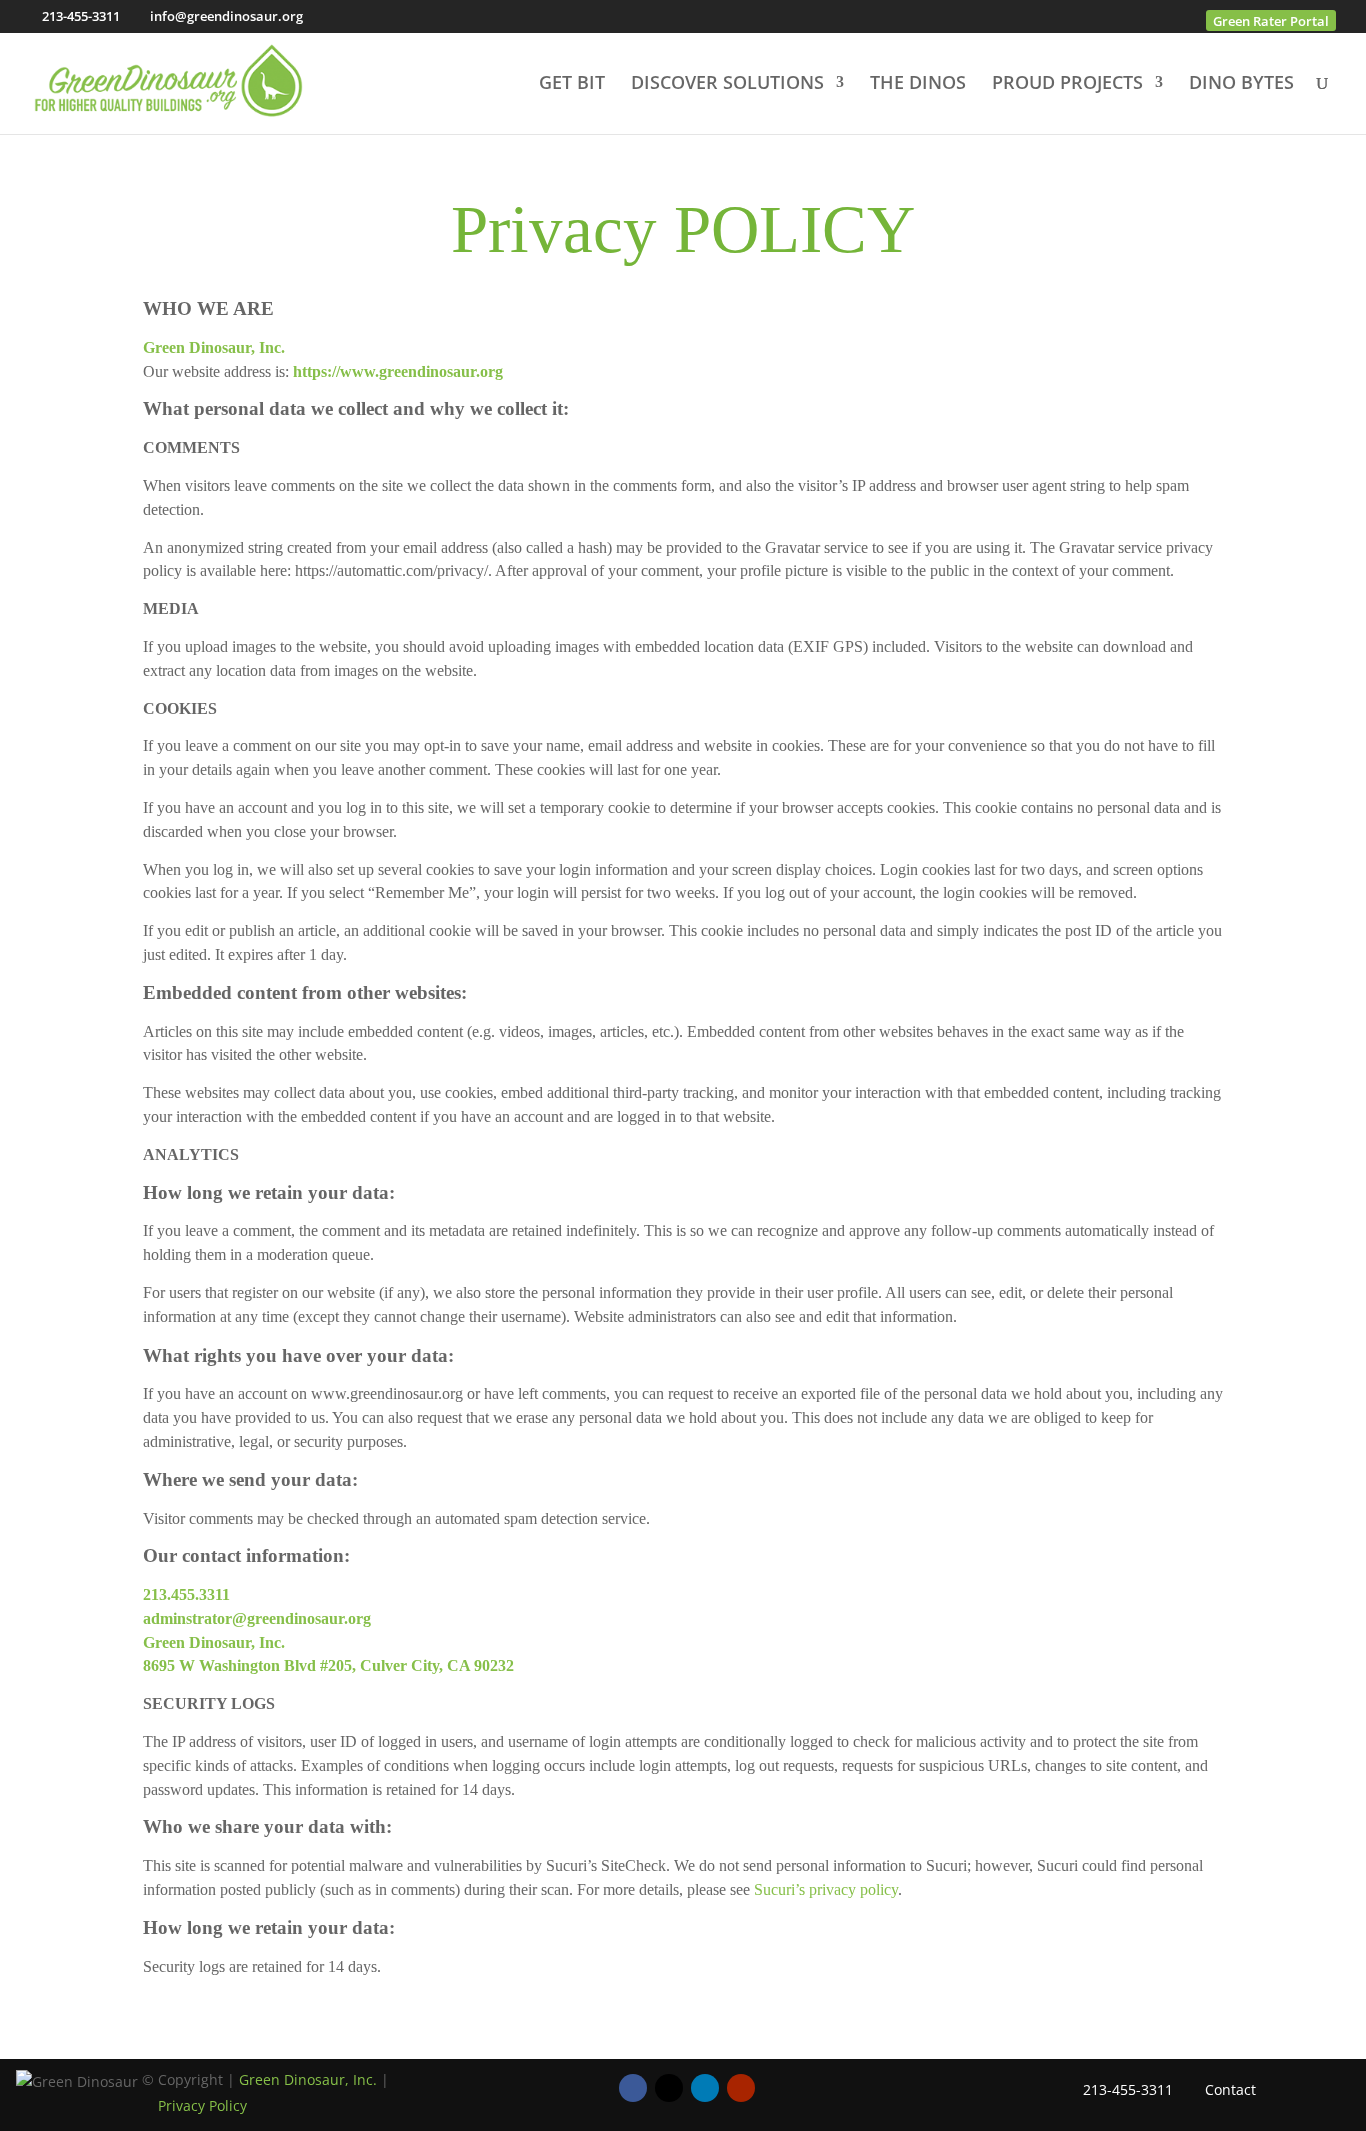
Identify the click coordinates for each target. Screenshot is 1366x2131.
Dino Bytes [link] (1241, 84)
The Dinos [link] (918, 84)
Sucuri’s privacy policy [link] (826, 1889)
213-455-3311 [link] (81, 16)
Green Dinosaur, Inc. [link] (308, 2079)
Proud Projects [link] (1067, 84)
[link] (168, 80)
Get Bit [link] (572, 84)
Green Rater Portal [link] (1271, 21)
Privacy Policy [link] (202, 2105)
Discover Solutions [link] (727, 84)
